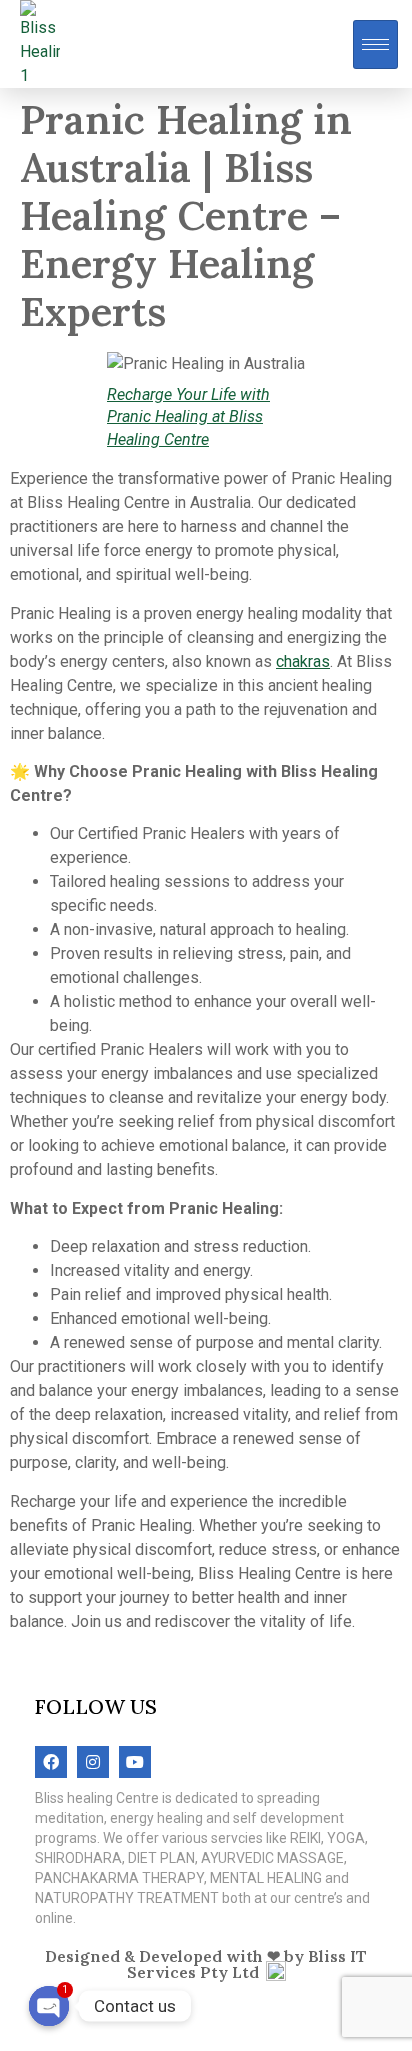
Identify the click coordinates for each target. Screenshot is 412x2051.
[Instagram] (93, 1762)
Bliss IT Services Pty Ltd (247, 1964)
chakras (303, 661)
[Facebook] (51, 1762)
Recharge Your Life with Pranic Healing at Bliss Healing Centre (188, 417)
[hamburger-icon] (375, 44)
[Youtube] (135, 1762)
